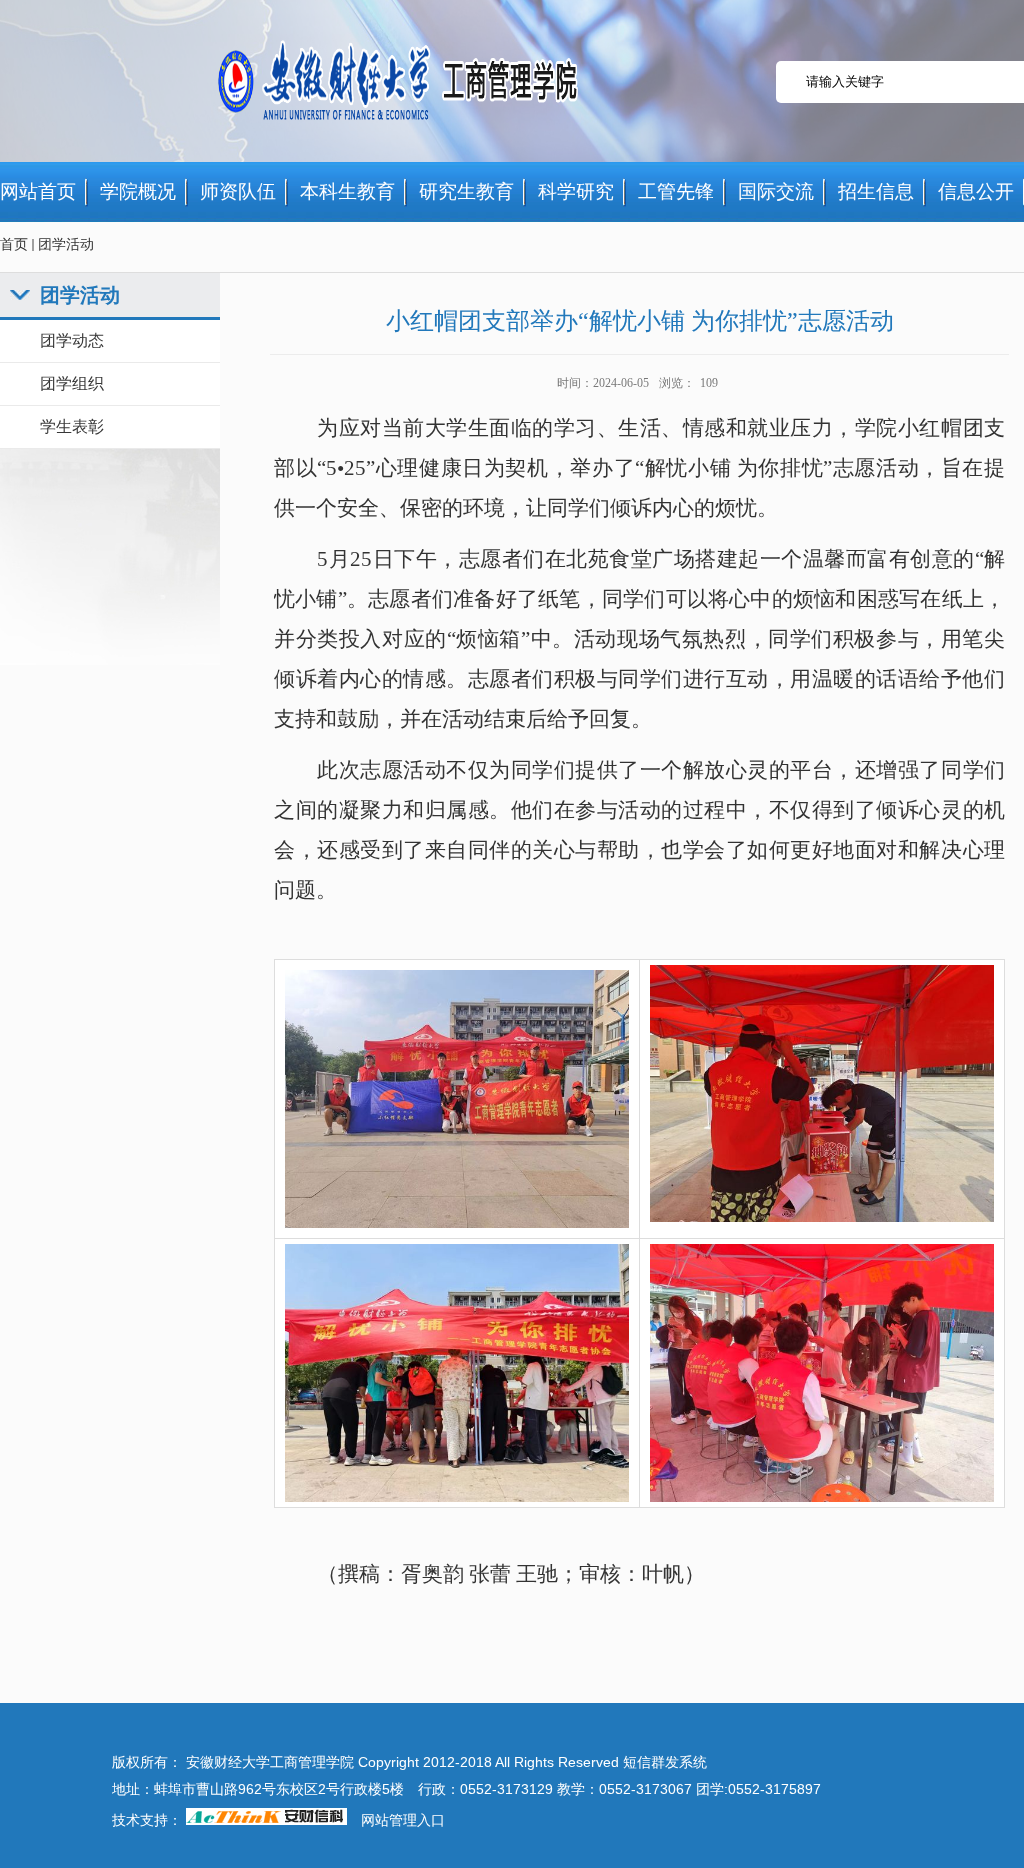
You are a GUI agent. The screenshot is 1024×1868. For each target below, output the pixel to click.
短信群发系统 (665, 1762)
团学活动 (66, 244)
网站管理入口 (403, 1820)
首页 (14, 244)
